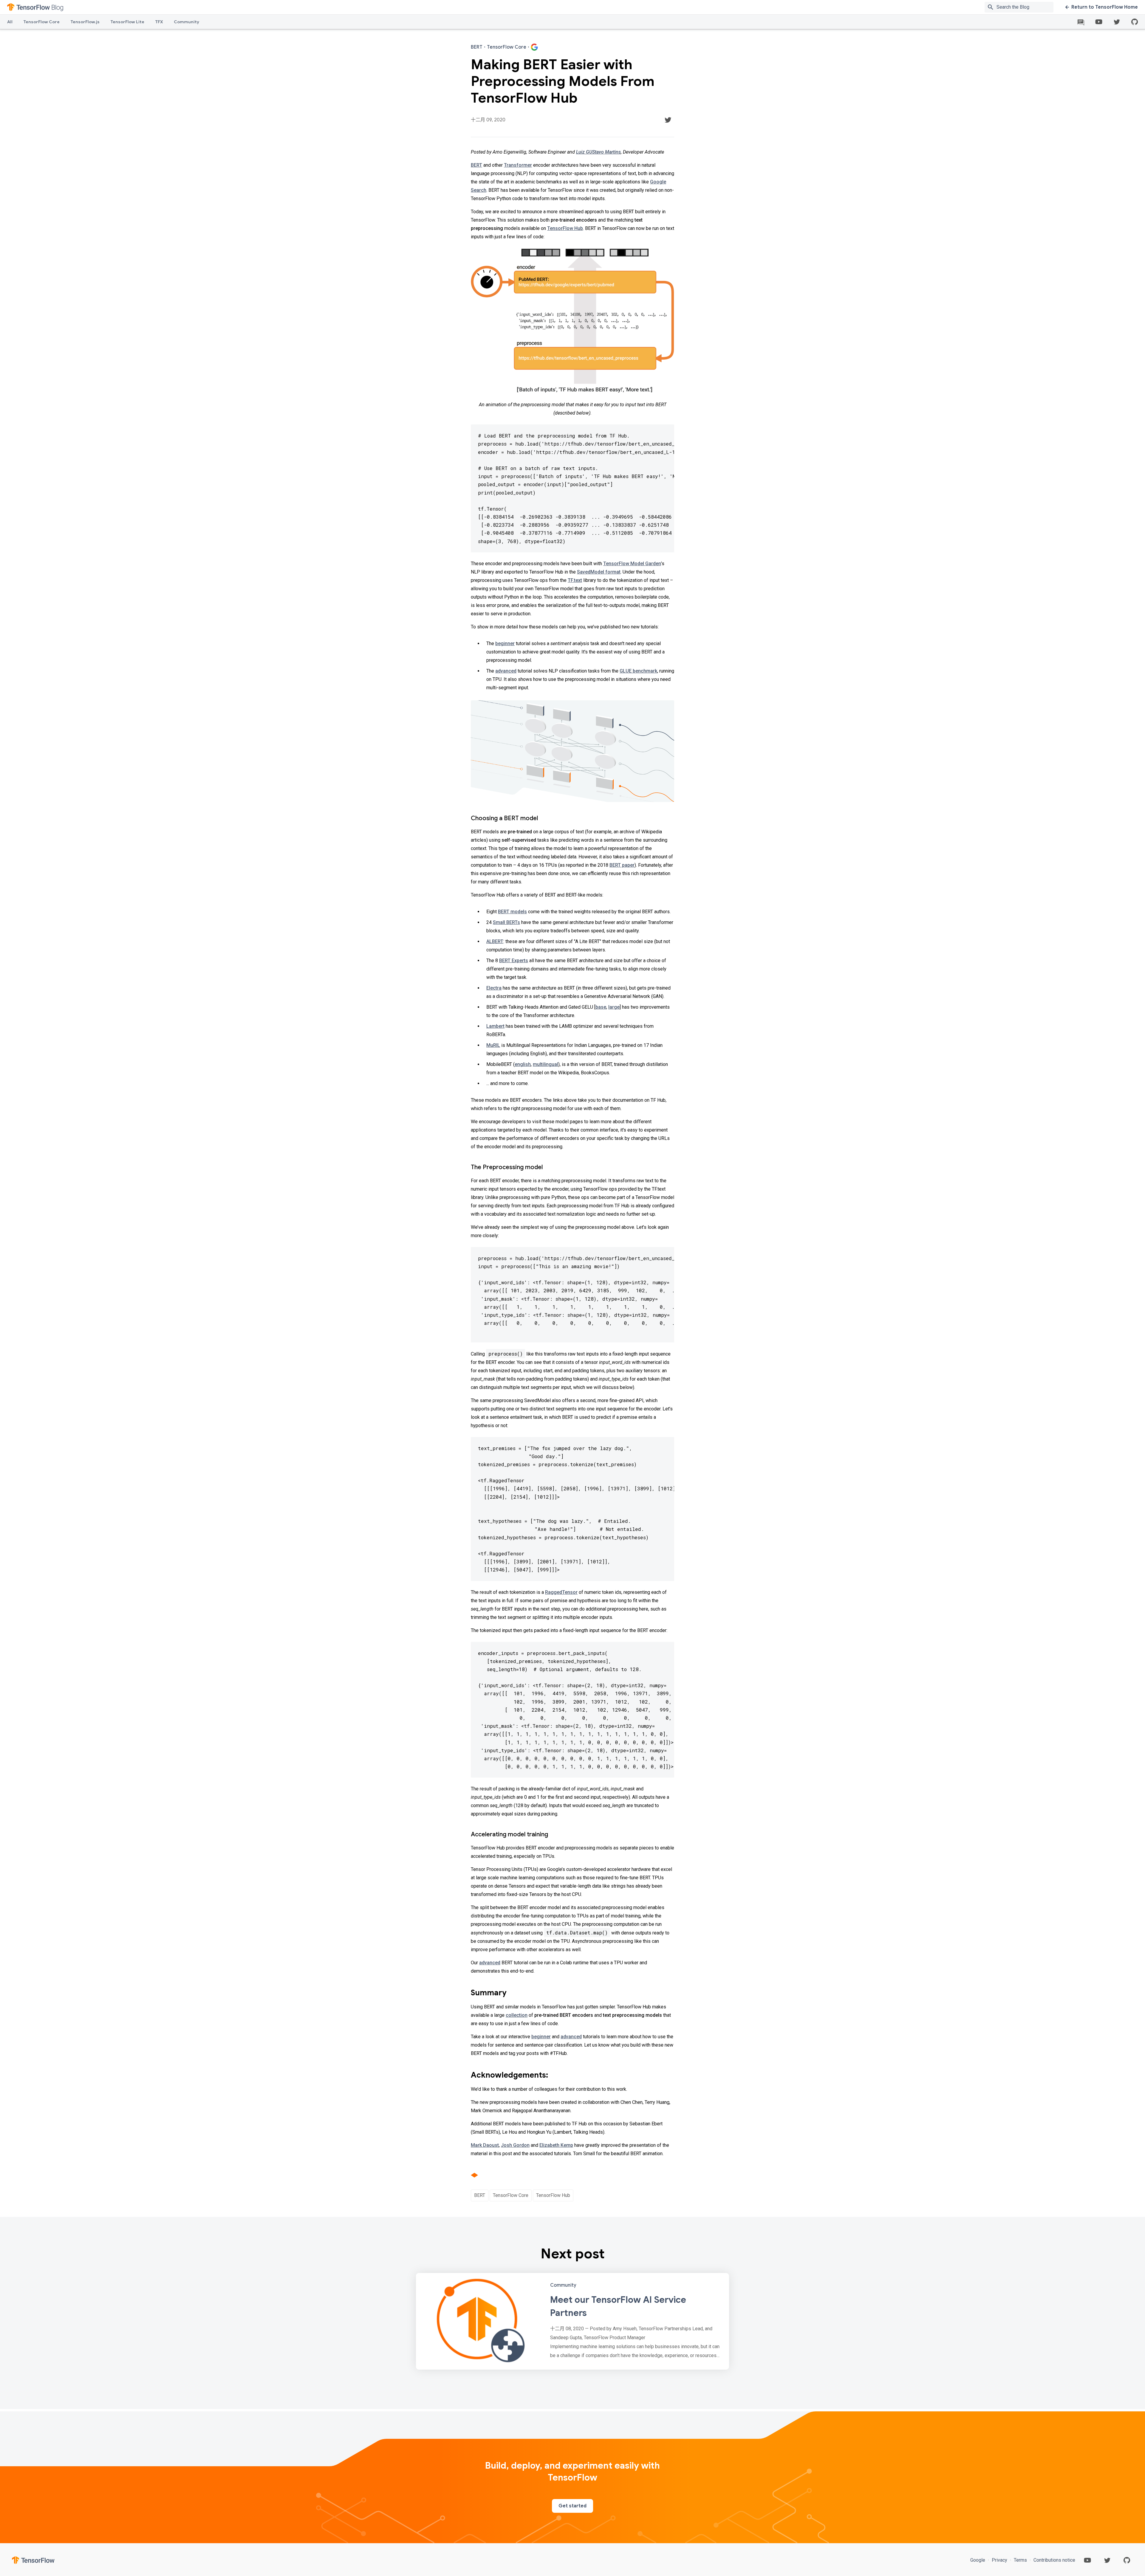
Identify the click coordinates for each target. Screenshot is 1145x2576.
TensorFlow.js (85, 22)
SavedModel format (599, 572)
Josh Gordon (515, 2145)
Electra (494, 988)
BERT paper (622, 865)
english (523, 1064)
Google (978, 2560)
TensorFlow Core (41, 22)
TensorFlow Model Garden (632, 564)
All (10, 22)
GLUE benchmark (638, 671)
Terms (1020, 2560)
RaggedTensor (561, 1592)
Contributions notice (1054, 2560)
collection (517, 2015)
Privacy (999, 2560)
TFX (159, 22)
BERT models (512, 912)
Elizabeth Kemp (556, 2145)
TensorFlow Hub (565, 228)
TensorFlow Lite (127, 22)
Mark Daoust (485, 2145)
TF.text (575, 580)
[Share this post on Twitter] (668, 120)
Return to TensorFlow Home (1105, 7)
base (601, 1007)
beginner (505, 643)
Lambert (495, 1026)
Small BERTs (506, 922)
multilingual (546, 1064)
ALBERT (495, 941)
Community (187, 22)
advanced (506, 671)
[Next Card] (572, 2321)
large (614, 1007)
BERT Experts (514, 961)
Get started (572, 2506)
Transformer (518, 165)
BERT (476, 165)
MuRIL (493, 1045)
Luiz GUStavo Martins (598, 152)
